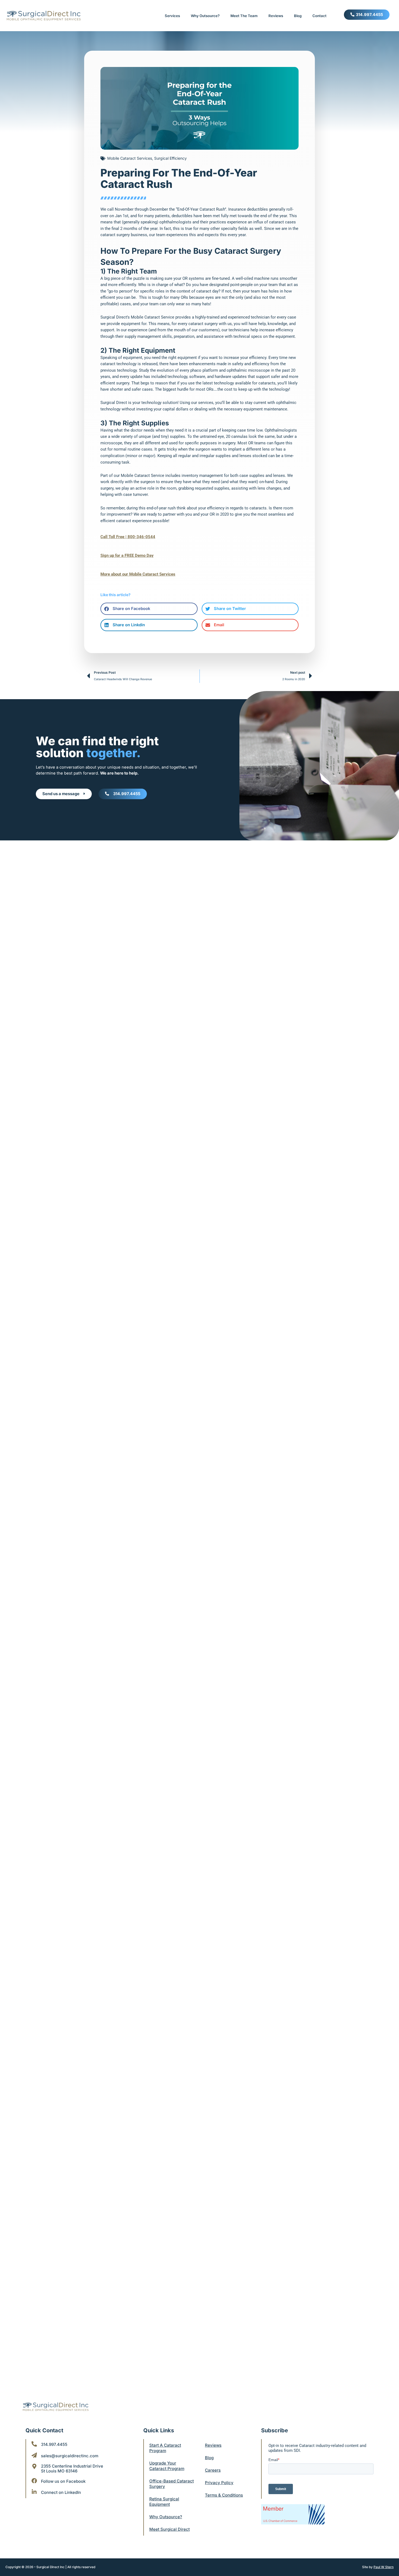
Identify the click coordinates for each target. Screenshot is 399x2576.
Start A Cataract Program (165, 2448)
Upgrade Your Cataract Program (167, 2466)
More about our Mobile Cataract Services (138, 574)
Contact (319, 16)
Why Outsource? (205, 16)
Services (172, 16)
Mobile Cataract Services (130, 158)
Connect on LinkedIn (61, 2492)
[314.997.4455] (34, 2444)
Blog (298, 16)
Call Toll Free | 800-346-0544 (128, 537)
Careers (213, 2470)
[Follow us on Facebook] (34, 2481)
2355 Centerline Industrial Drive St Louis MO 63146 (72, 2469)
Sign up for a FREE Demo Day (127, 555)
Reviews (276, 16)
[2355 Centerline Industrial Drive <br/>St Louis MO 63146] (34, 2466)
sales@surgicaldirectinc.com (70, 2456)
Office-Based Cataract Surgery (172, 2484)
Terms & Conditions (224, 2495)
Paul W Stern (384, 2567)
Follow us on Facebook (63, 2481)
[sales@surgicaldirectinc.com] (34, 2455)
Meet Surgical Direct (170, 2529)
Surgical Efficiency (170, 158)
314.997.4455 (54, 2444)
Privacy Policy (219, 2483)
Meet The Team (244, 16)
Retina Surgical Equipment (164, 2502)
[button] (149, 609)
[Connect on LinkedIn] (34, 2492)
